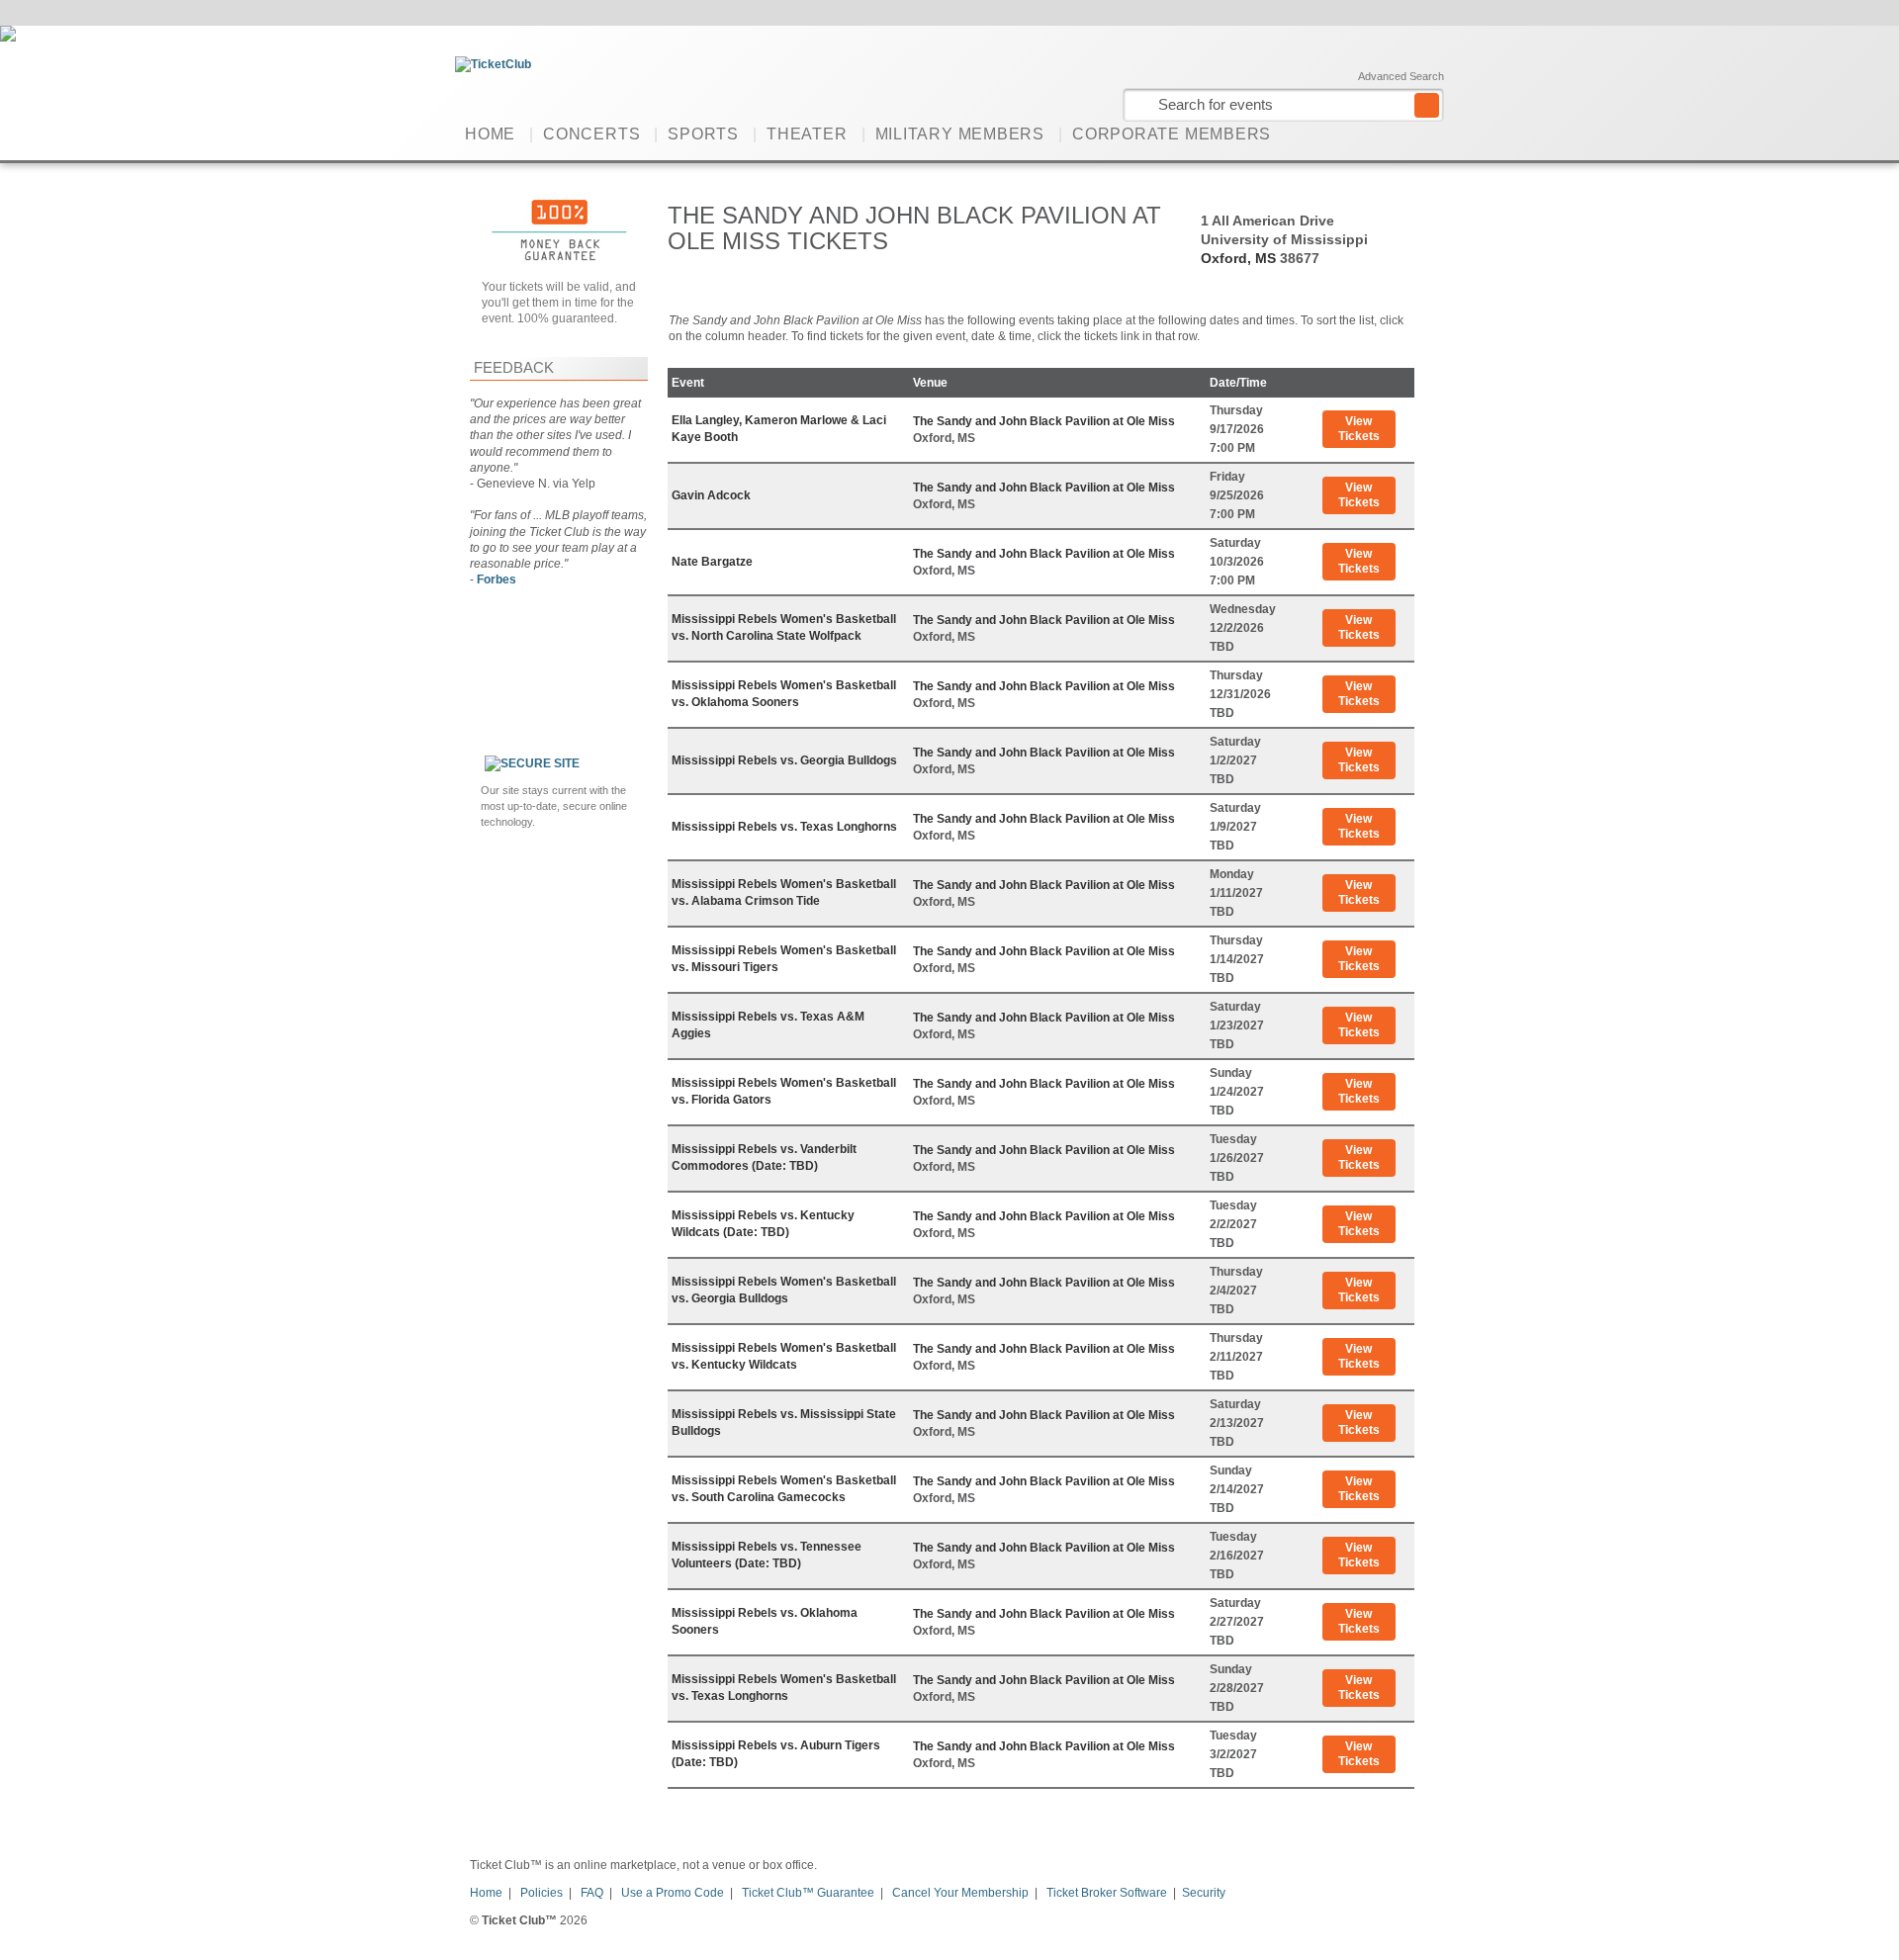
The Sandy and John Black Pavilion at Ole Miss (1044, 421)
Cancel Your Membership (960, 1893)
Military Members (960, 134)
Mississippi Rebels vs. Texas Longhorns (784, 827)
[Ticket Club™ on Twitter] (1432, 134)
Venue (930, 383)
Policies (542, 1893)
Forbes (497, 579)
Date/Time (1238, 383)
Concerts (591, 134)
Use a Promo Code (673, 1893)
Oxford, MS (1238, 258)
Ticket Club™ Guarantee (808, 1893)
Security (1204, 1893)
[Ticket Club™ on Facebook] (1401, 134)
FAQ (592, 1893)
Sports (703, 134)
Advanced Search (1401, 76)
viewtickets (1359, 429)
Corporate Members (1172, 134)
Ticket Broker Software (1107, 1893)
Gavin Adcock (711, 495)
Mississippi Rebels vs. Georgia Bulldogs (784, 760)
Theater (807, 134)
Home (490, 134)
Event (688, 383)
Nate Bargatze (712, 562)
